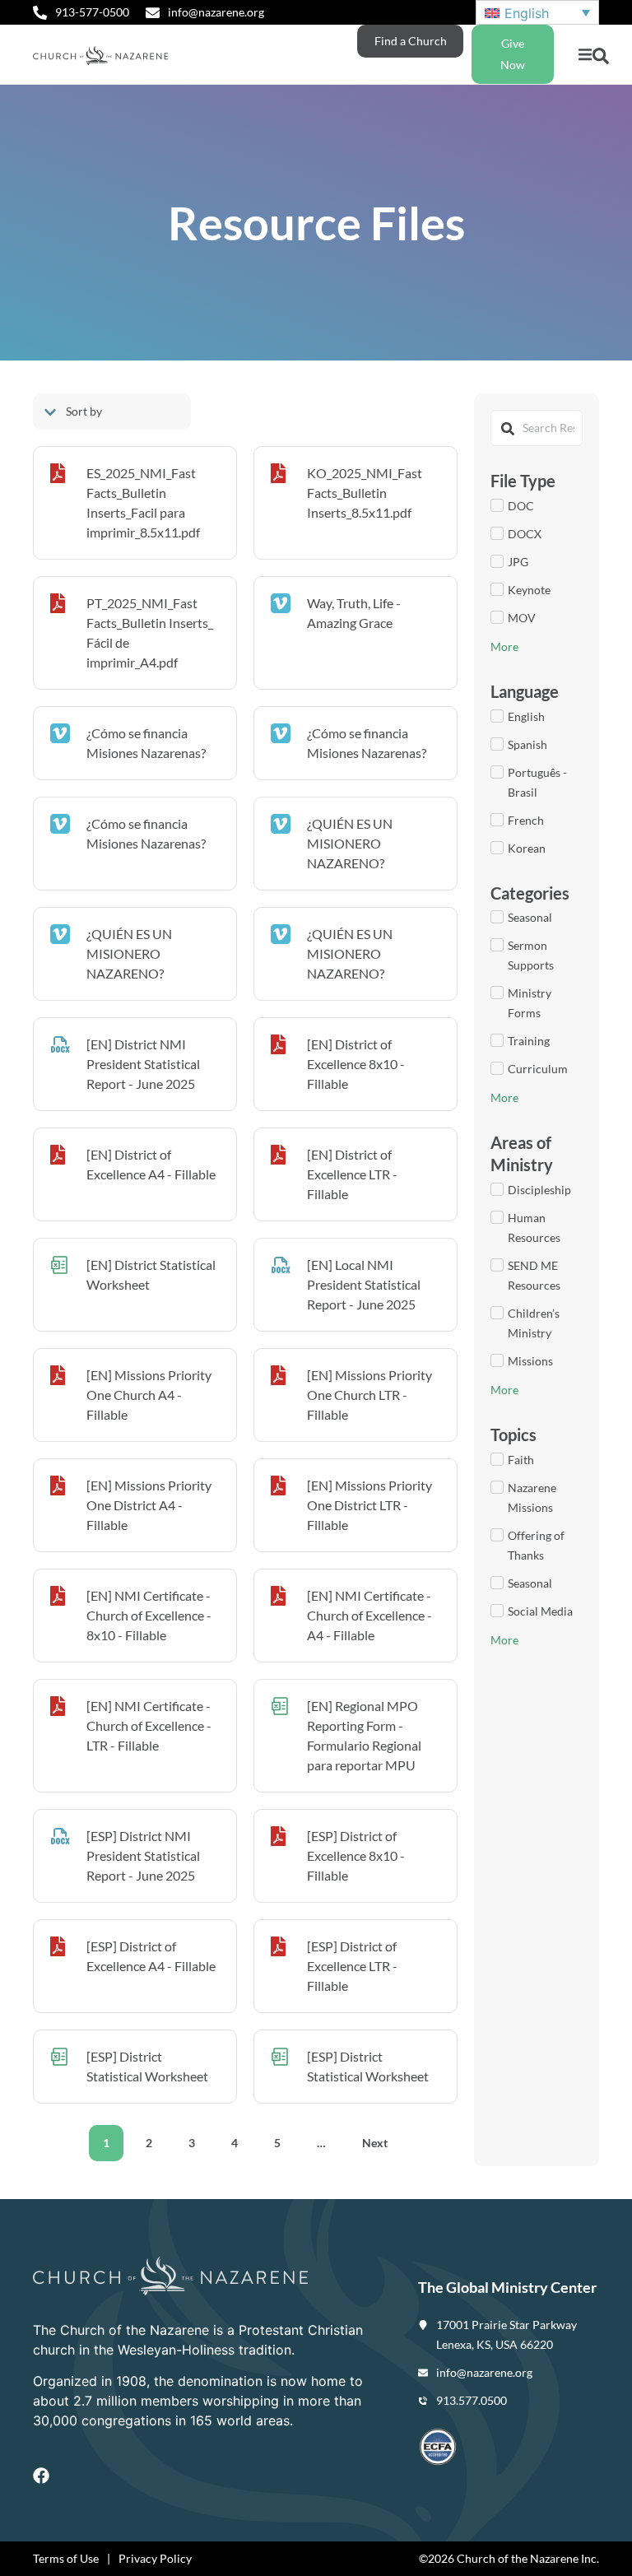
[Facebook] (41, 2476)
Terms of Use (66, 2558)
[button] (585, 55)
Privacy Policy (155, 2558)
